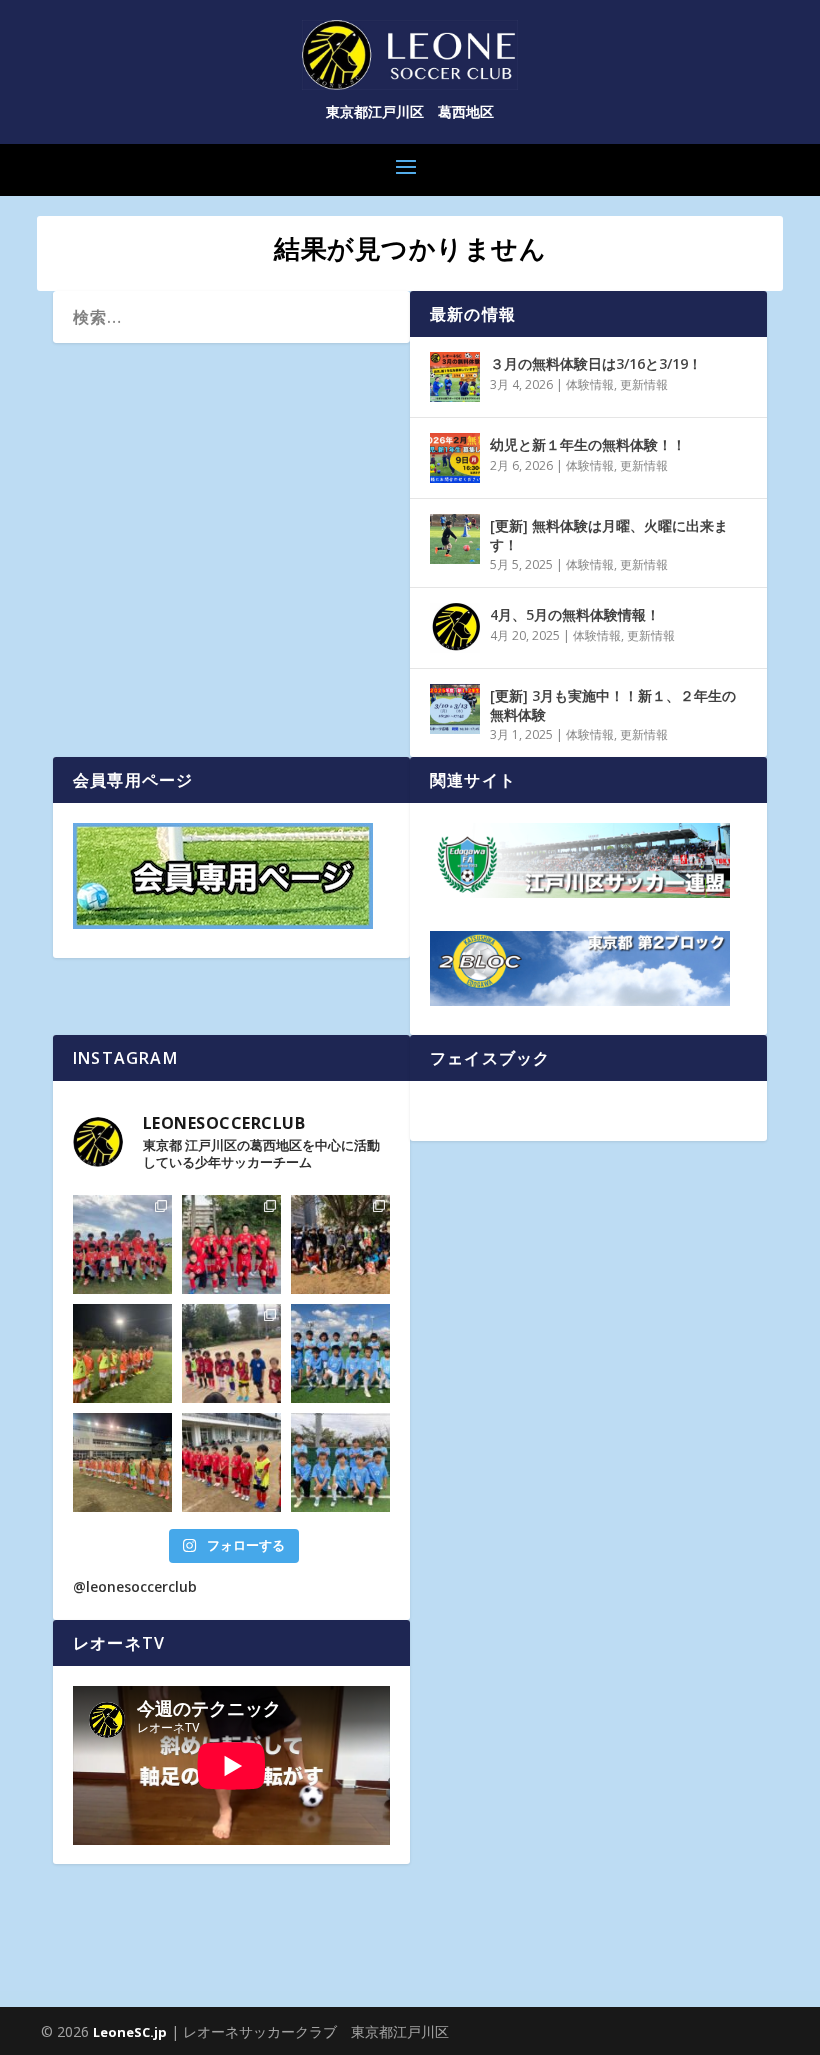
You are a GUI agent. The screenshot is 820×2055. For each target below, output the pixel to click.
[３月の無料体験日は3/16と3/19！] (455, 377)
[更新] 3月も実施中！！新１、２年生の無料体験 (613, 704)
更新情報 (644, 384)
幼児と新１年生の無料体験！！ (588, 444)
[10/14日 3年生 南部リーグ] (340, 1353)
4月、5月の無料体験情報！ (575, 614)
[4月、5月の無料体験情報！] (455, 628)
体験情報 (590, 384)
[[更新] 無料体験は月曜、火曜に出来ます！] (455, 539)
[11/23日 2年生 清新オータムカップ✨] (231, 1244)
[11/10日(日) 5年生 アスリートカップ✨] (122, 1244)
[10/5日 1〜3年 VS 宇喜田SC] (231, 1462)
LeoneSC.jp (130, 2032)
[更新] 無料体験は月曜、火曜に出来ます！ (609, 534)
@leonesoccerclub (135, 1586)
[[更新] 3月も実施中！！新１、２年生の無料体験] (455, 709)
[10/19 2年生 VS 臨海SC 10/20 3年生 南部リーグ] (231, 1353)
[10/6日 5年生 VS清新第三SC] (122, 1462)
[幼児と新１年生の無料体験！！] (455, 458)
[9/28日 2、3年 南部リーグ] (340, 1462)
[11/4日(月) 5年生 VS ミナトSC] (122, 1353)
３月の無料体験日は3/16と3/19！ (596, 363)
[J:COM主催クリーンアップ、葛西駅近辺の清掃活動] (340, 1244)
